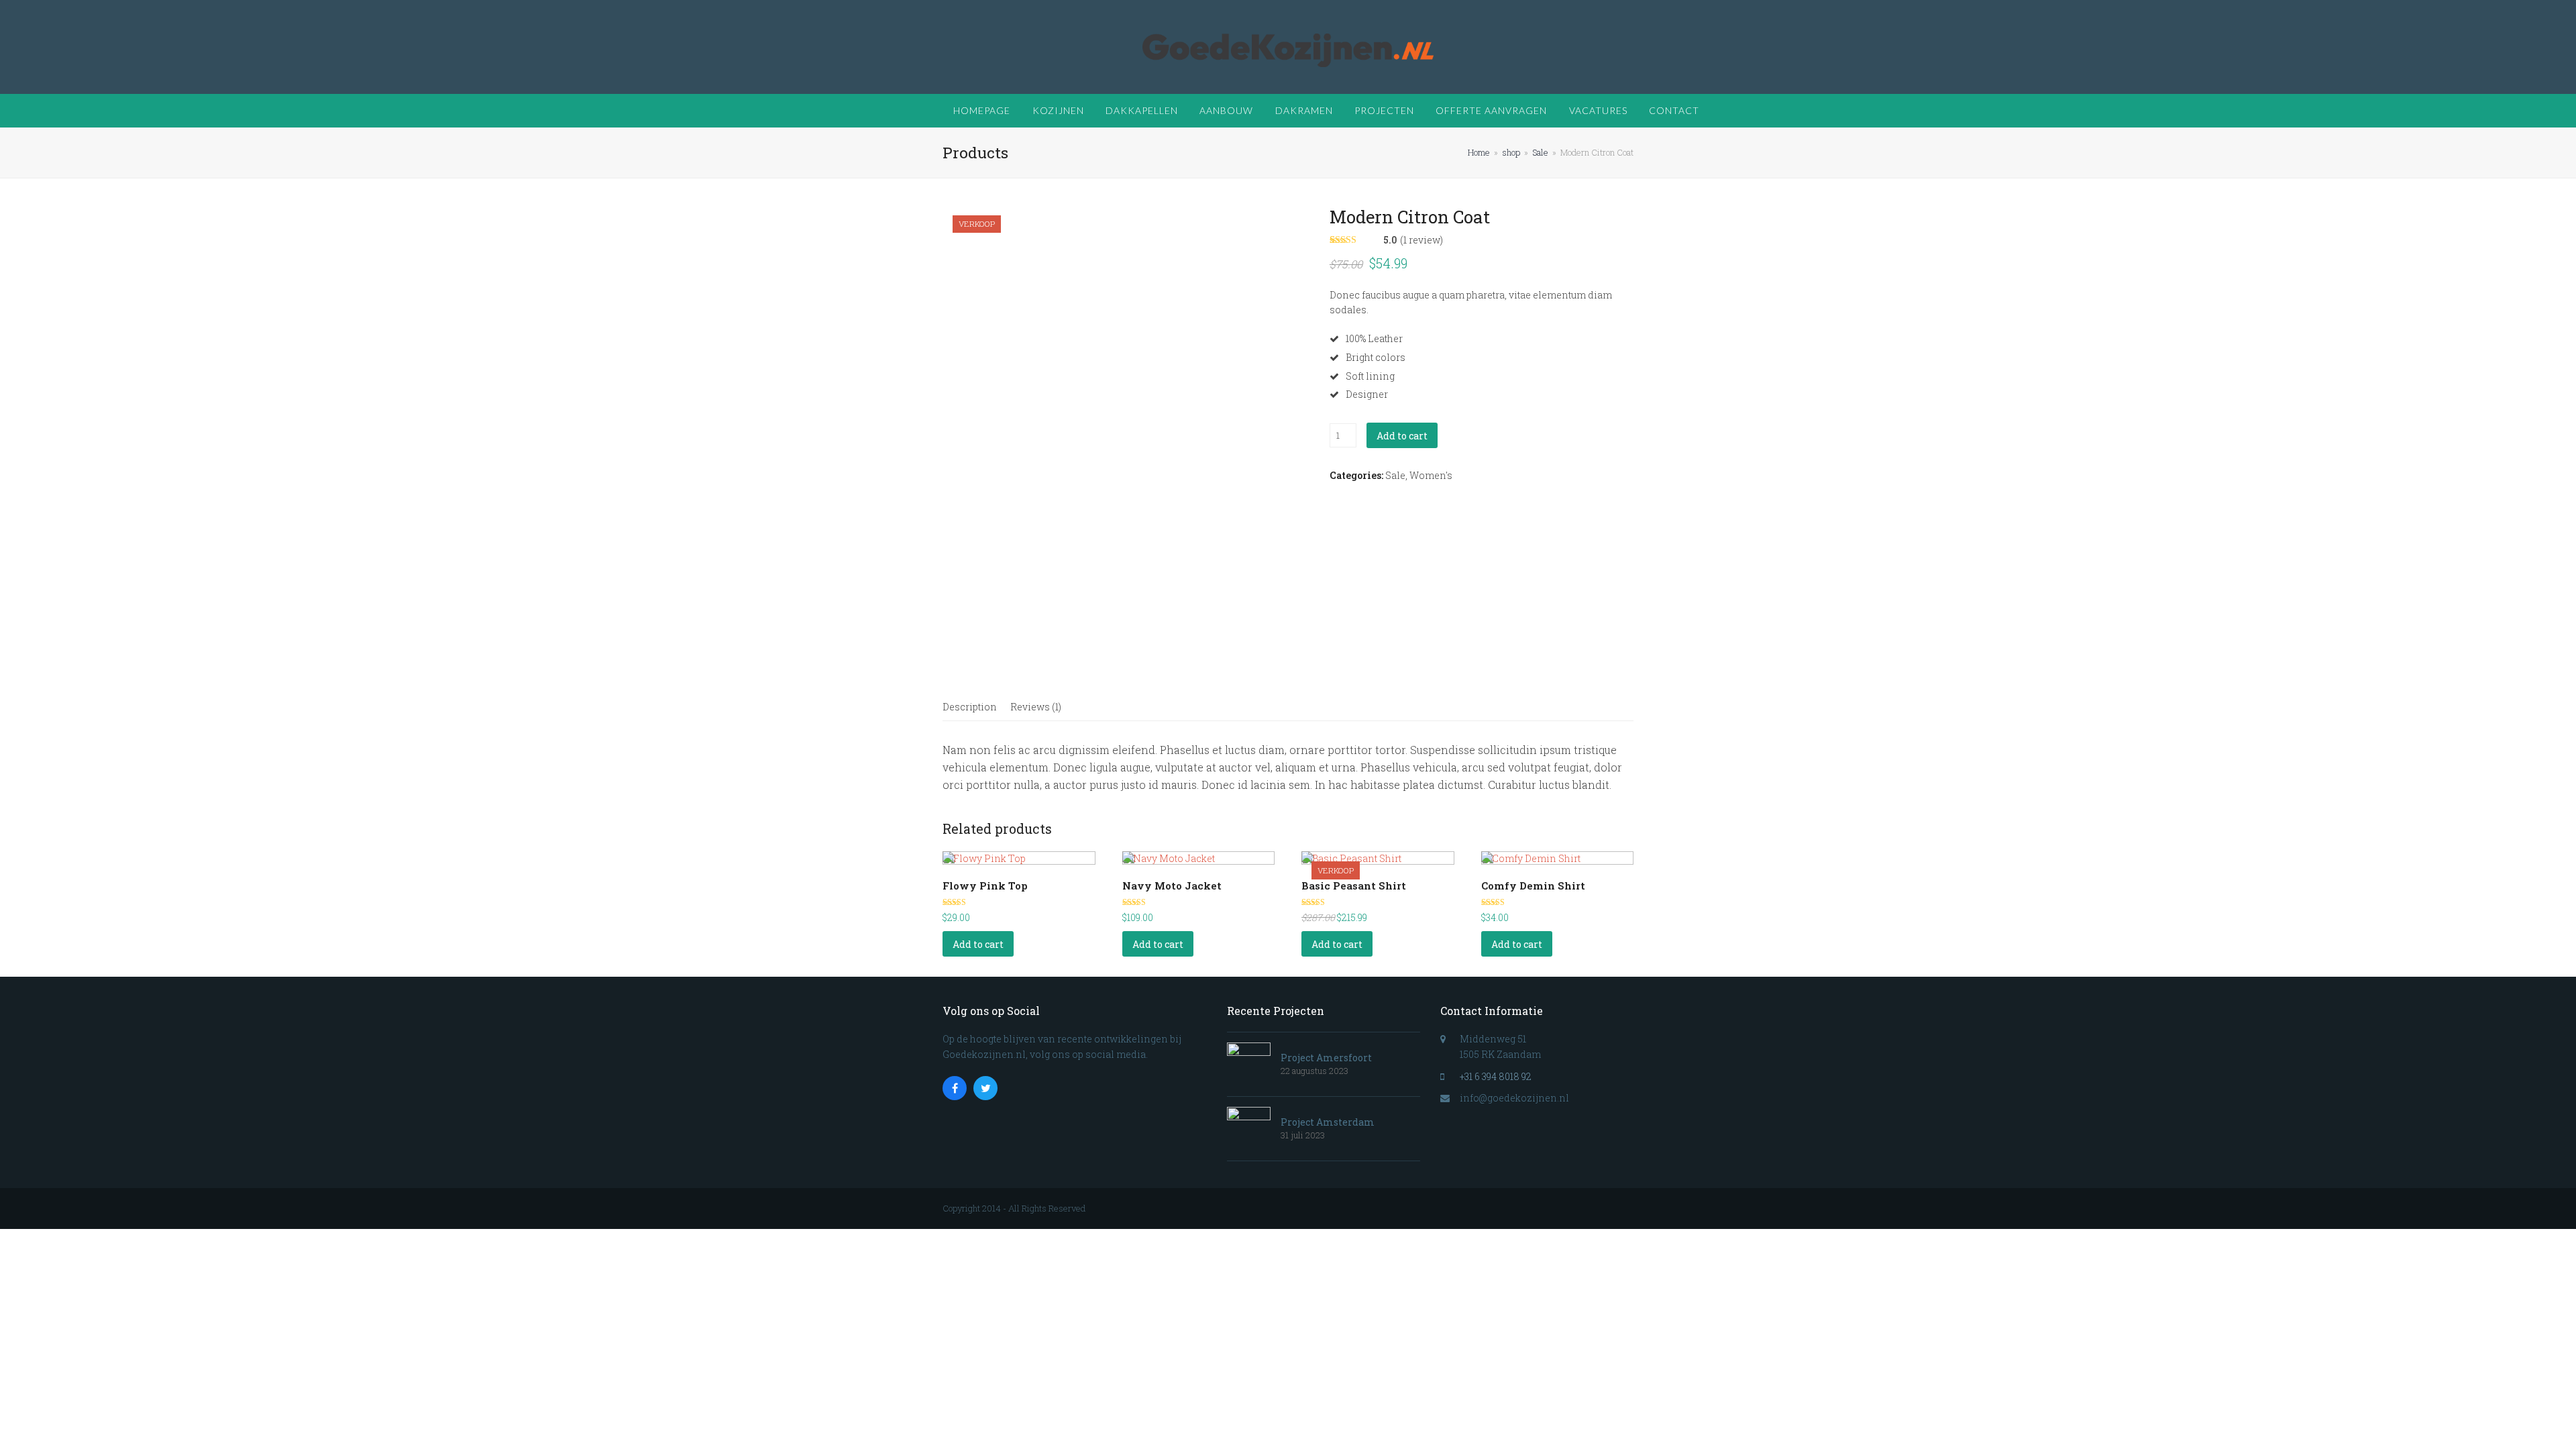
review (1422, 240)
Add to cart (1402, 436)
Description (970, 707)
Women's (1431, 475)
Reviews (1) (1036, 707)
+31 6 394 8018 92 (1496, 1076)
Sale (1395, 475)
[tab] (970, 707)
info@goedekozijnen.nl (1514, 1098)
